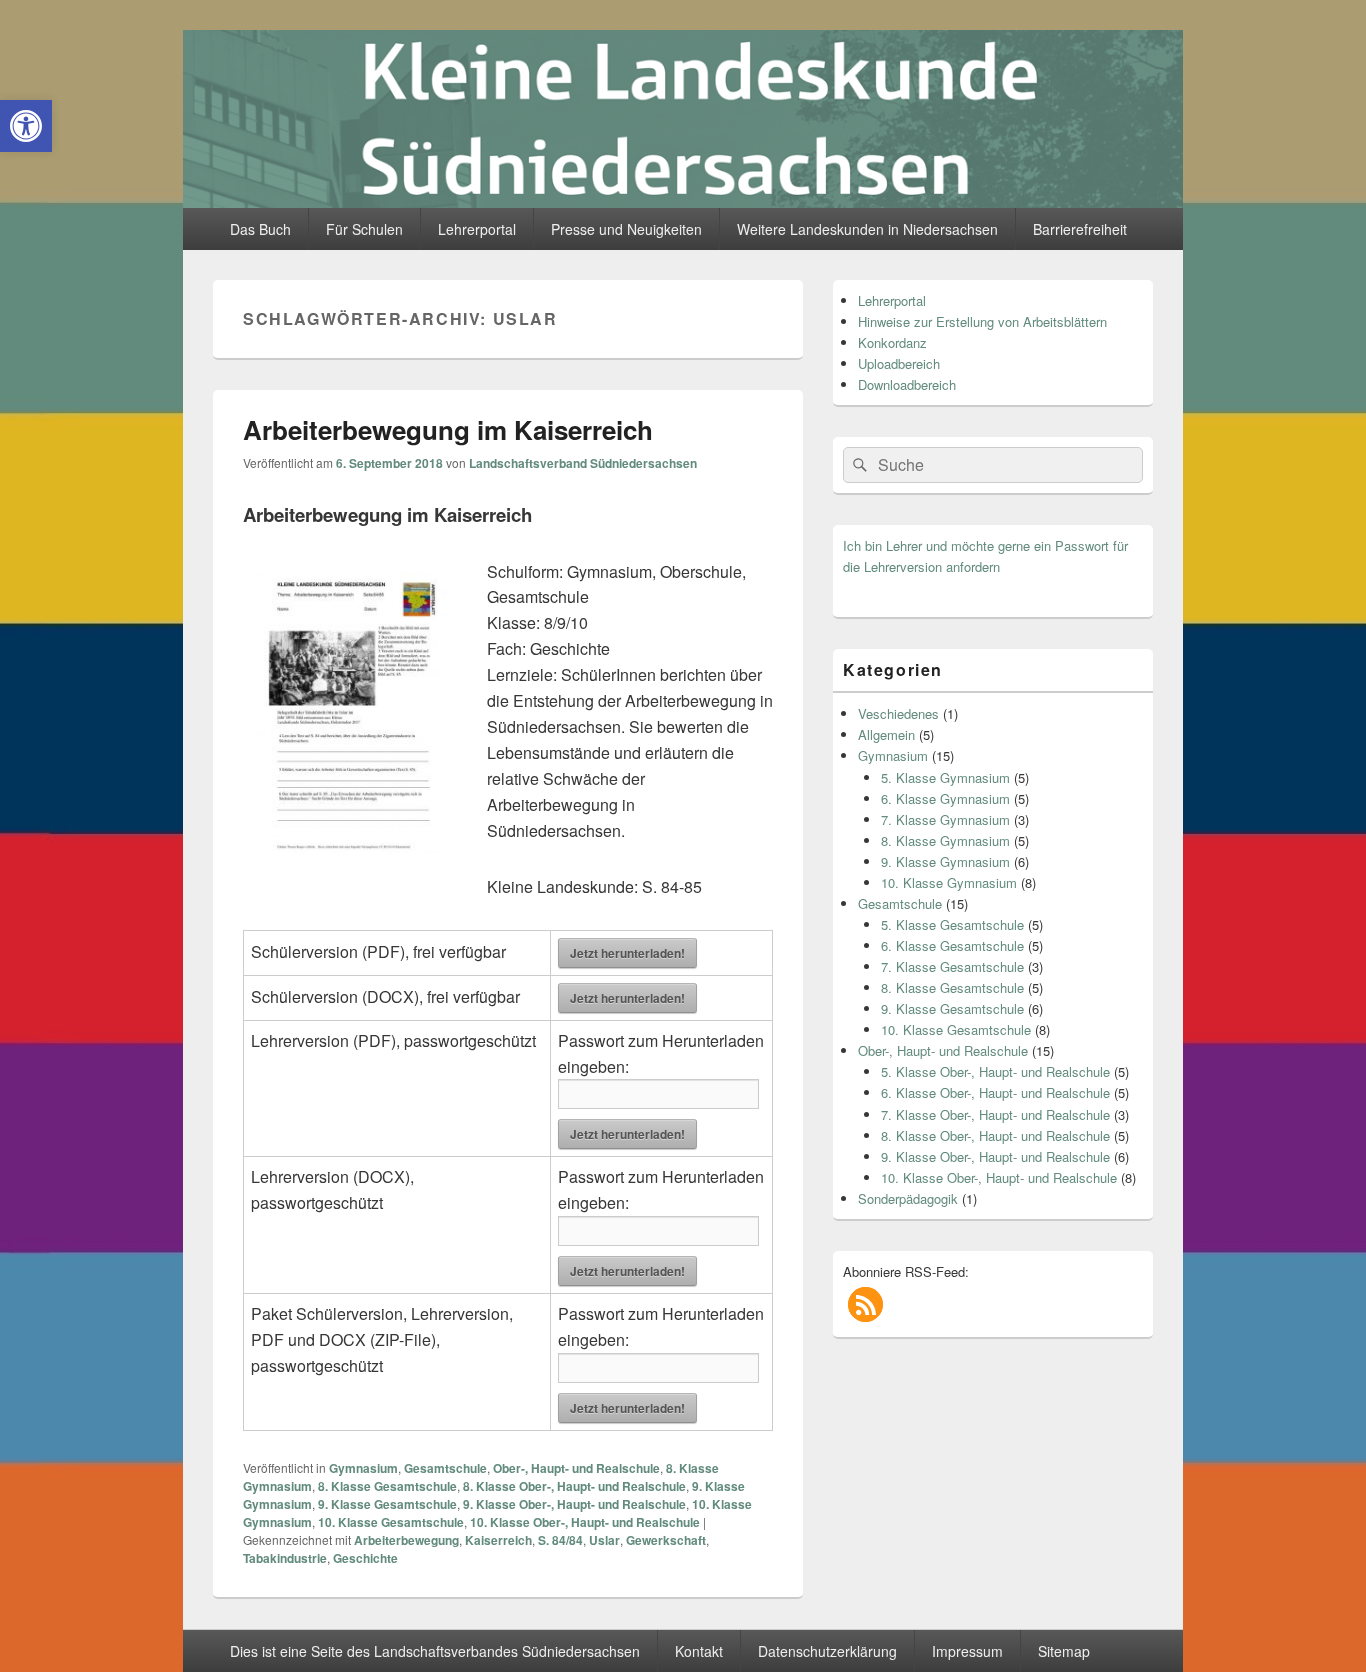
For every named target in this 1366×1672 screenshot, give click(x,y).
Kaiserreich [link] (498, 1540)
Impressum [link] (967, 1651)
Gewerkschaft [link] (666, 1540)
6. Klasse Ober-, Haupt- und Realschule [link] (995, 1092)
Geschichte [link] (365, 1558)
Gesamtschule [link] (445, 1468)
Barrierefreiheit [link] (1080, 229)
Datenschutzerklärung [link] (827, 1651)
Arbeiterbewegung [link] (406, 1540)
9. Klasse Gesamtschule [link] (387, 1504)
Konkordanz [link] (892, 342)
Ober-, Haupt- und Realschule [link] (576, 1468)
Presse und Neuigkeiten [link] (626, 229)
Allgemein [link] (886, 734)
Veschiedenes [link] (898, 713)
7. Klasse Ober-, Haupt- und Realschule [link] (995, 1114)
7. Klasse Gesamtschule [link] (952, 966)
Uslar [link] (604, 1540)
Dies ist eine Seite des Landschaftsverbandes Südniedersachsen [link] (435, 1651)
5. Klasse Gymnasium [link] (945, 777)
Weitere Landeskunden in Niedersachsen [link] (867, 229)
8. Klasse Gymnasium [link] (945, 840)
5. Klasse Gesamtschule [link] (952, 924)
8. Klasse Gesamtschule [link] (387, 1486)
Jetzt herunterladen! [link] (627, 953)
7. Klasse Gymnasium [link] (945, 819)
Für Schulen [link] (364, 229)
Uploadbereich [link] (899, 363)
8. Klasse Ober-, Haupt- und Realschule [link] (574, 1486)
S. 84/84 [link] (560, 1540)
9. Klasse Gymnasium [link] (945, 861)
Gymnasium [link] (363, 1468)
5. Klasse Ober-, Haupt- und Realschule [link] (995, 1071)
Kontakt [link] (699, 1651)
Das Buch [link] (260, 229)
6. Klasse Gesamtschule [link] (952, 945)
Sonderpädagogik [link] (908, 1198)
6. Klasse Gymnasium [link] (945, 798)
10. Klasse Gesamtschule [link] (391, 1522)
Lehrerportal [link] (477, 229)
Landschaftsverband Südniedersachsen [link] (583, 463)
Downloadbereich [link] (907, 384)
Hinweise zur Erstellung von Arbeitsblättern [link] (982, 321)
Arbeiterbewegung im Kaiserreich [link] (448, 429)
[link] (26, 126)
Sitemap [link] (1064, 1651)
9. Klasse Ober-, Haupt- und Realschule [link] (574, 1504)
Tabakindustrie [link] (285, 1558)
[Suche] (858, 465)
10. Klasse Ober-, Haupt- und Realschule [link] (585, 1522)
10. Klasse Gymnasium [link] (949, 882)
